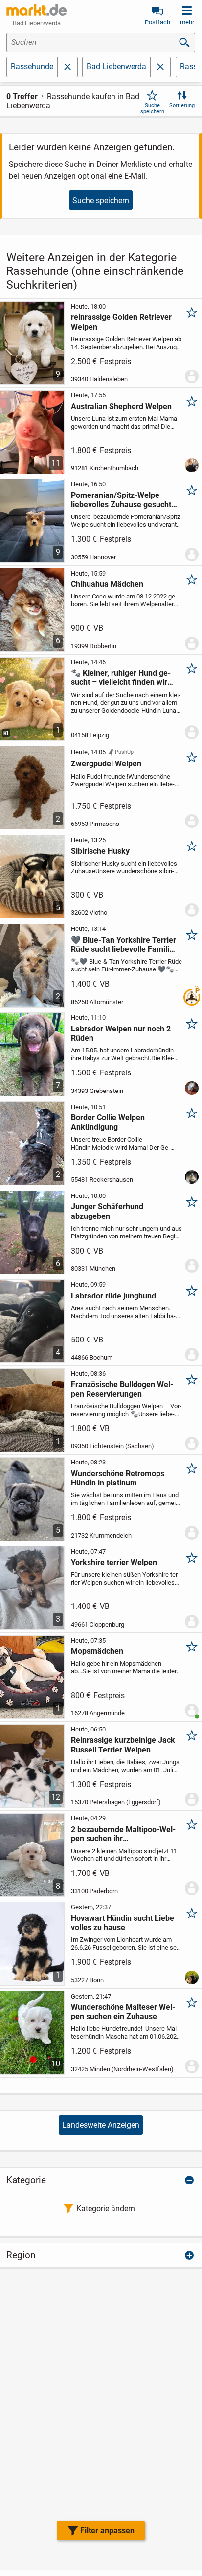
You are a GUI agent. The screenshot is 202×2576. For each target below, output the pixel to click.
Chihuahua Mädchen (107, 584)
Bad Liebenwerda (116, 67)
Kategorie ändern (106, 2209)
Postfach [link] (157, 22)
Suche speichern (152, 108)
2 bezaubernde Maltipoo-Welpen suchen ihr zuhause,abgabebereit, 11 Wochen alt (123, 1834)
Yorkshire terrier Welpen (114, 1562)
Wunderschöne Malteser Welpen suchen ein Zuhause (123, 2012)
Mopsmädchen (97, 1651)
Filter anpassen (107, 2530)
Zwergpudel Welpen (106, 764)
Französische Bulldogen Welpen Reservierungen (122, 1389)
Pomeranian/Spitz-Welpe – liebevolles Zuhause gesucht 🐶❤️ (121, 500)
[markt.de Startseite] (36, 10)
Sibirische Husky (100, 851)
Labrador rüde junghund (113, 1296)
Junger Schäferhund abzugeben (107, 1211)
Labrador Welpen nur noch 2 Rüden (121, 1033)
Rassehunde (32, 67)
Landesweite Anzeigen (101, 2125)
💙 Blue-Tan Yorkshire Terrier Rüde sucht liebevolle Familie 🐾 (123, 945)
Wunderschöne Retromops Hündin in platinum (118, 1478)
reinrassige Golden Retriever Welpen (121, 322)
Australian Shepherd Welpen (121, 406)
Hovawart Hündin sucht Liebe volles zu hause (123, 1923)
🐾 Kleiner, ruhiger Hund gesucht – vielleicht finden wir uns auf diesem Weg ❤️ (121, 678)
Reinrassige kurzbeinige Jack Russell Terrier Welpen (123, 1745)
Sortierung (182, 106)
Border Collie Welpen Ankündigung (108, 1122)
